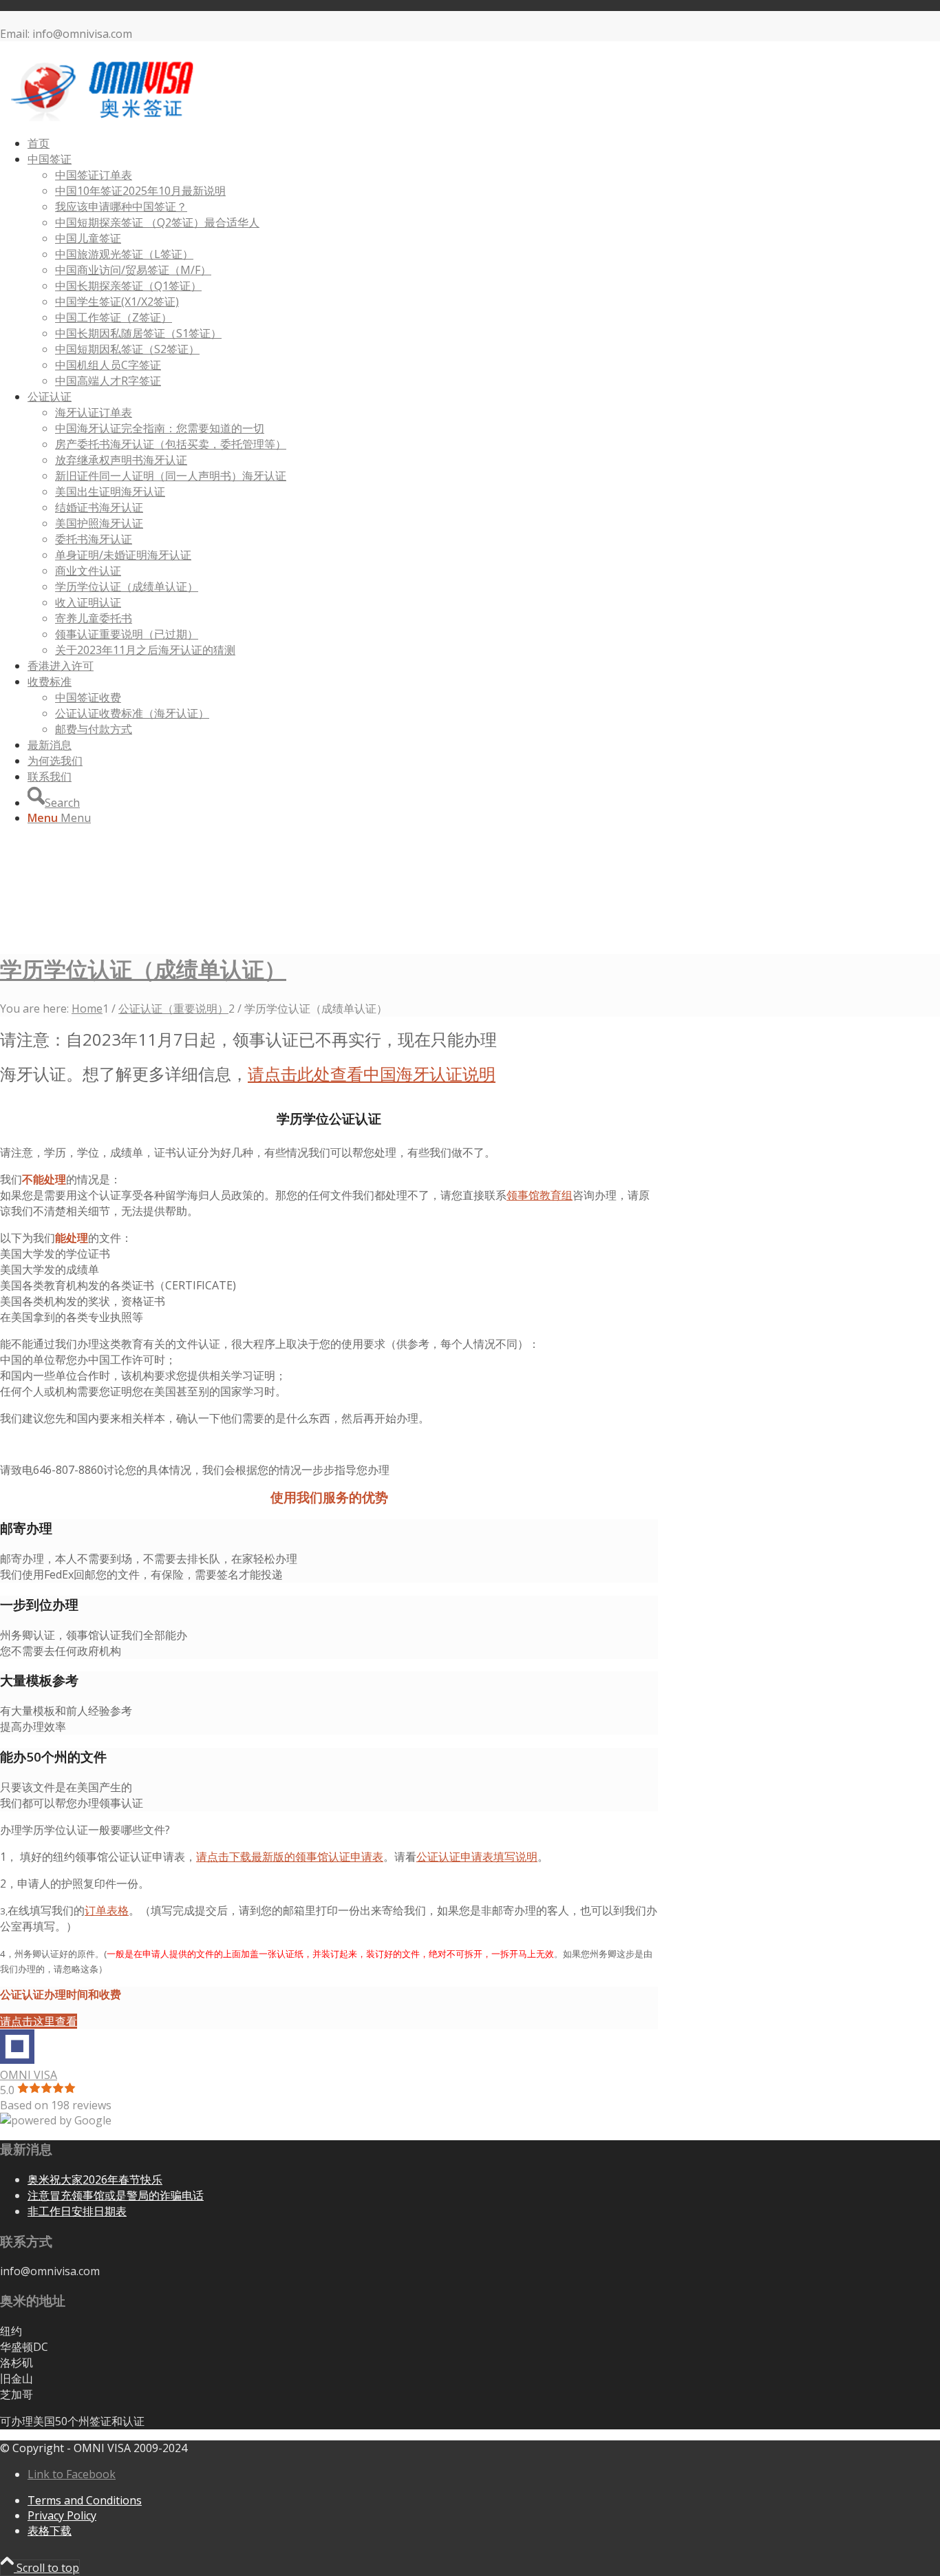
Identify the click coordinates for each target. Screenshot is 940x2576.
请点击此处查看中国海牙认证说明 (372, 1074)
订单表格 (107, 1910)
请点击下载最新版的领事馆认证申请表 (290, 1857)
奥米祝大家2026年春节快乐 (95, 2179)
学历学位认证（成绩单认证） (143, 969)
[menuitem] (464, 144)
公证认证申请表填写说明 (477, 1857)
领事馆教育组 (540, 1195)
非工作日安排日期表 (77, 2211)
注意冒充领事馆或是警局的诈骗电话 (116, 2195)
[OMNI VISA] (103, 117)
